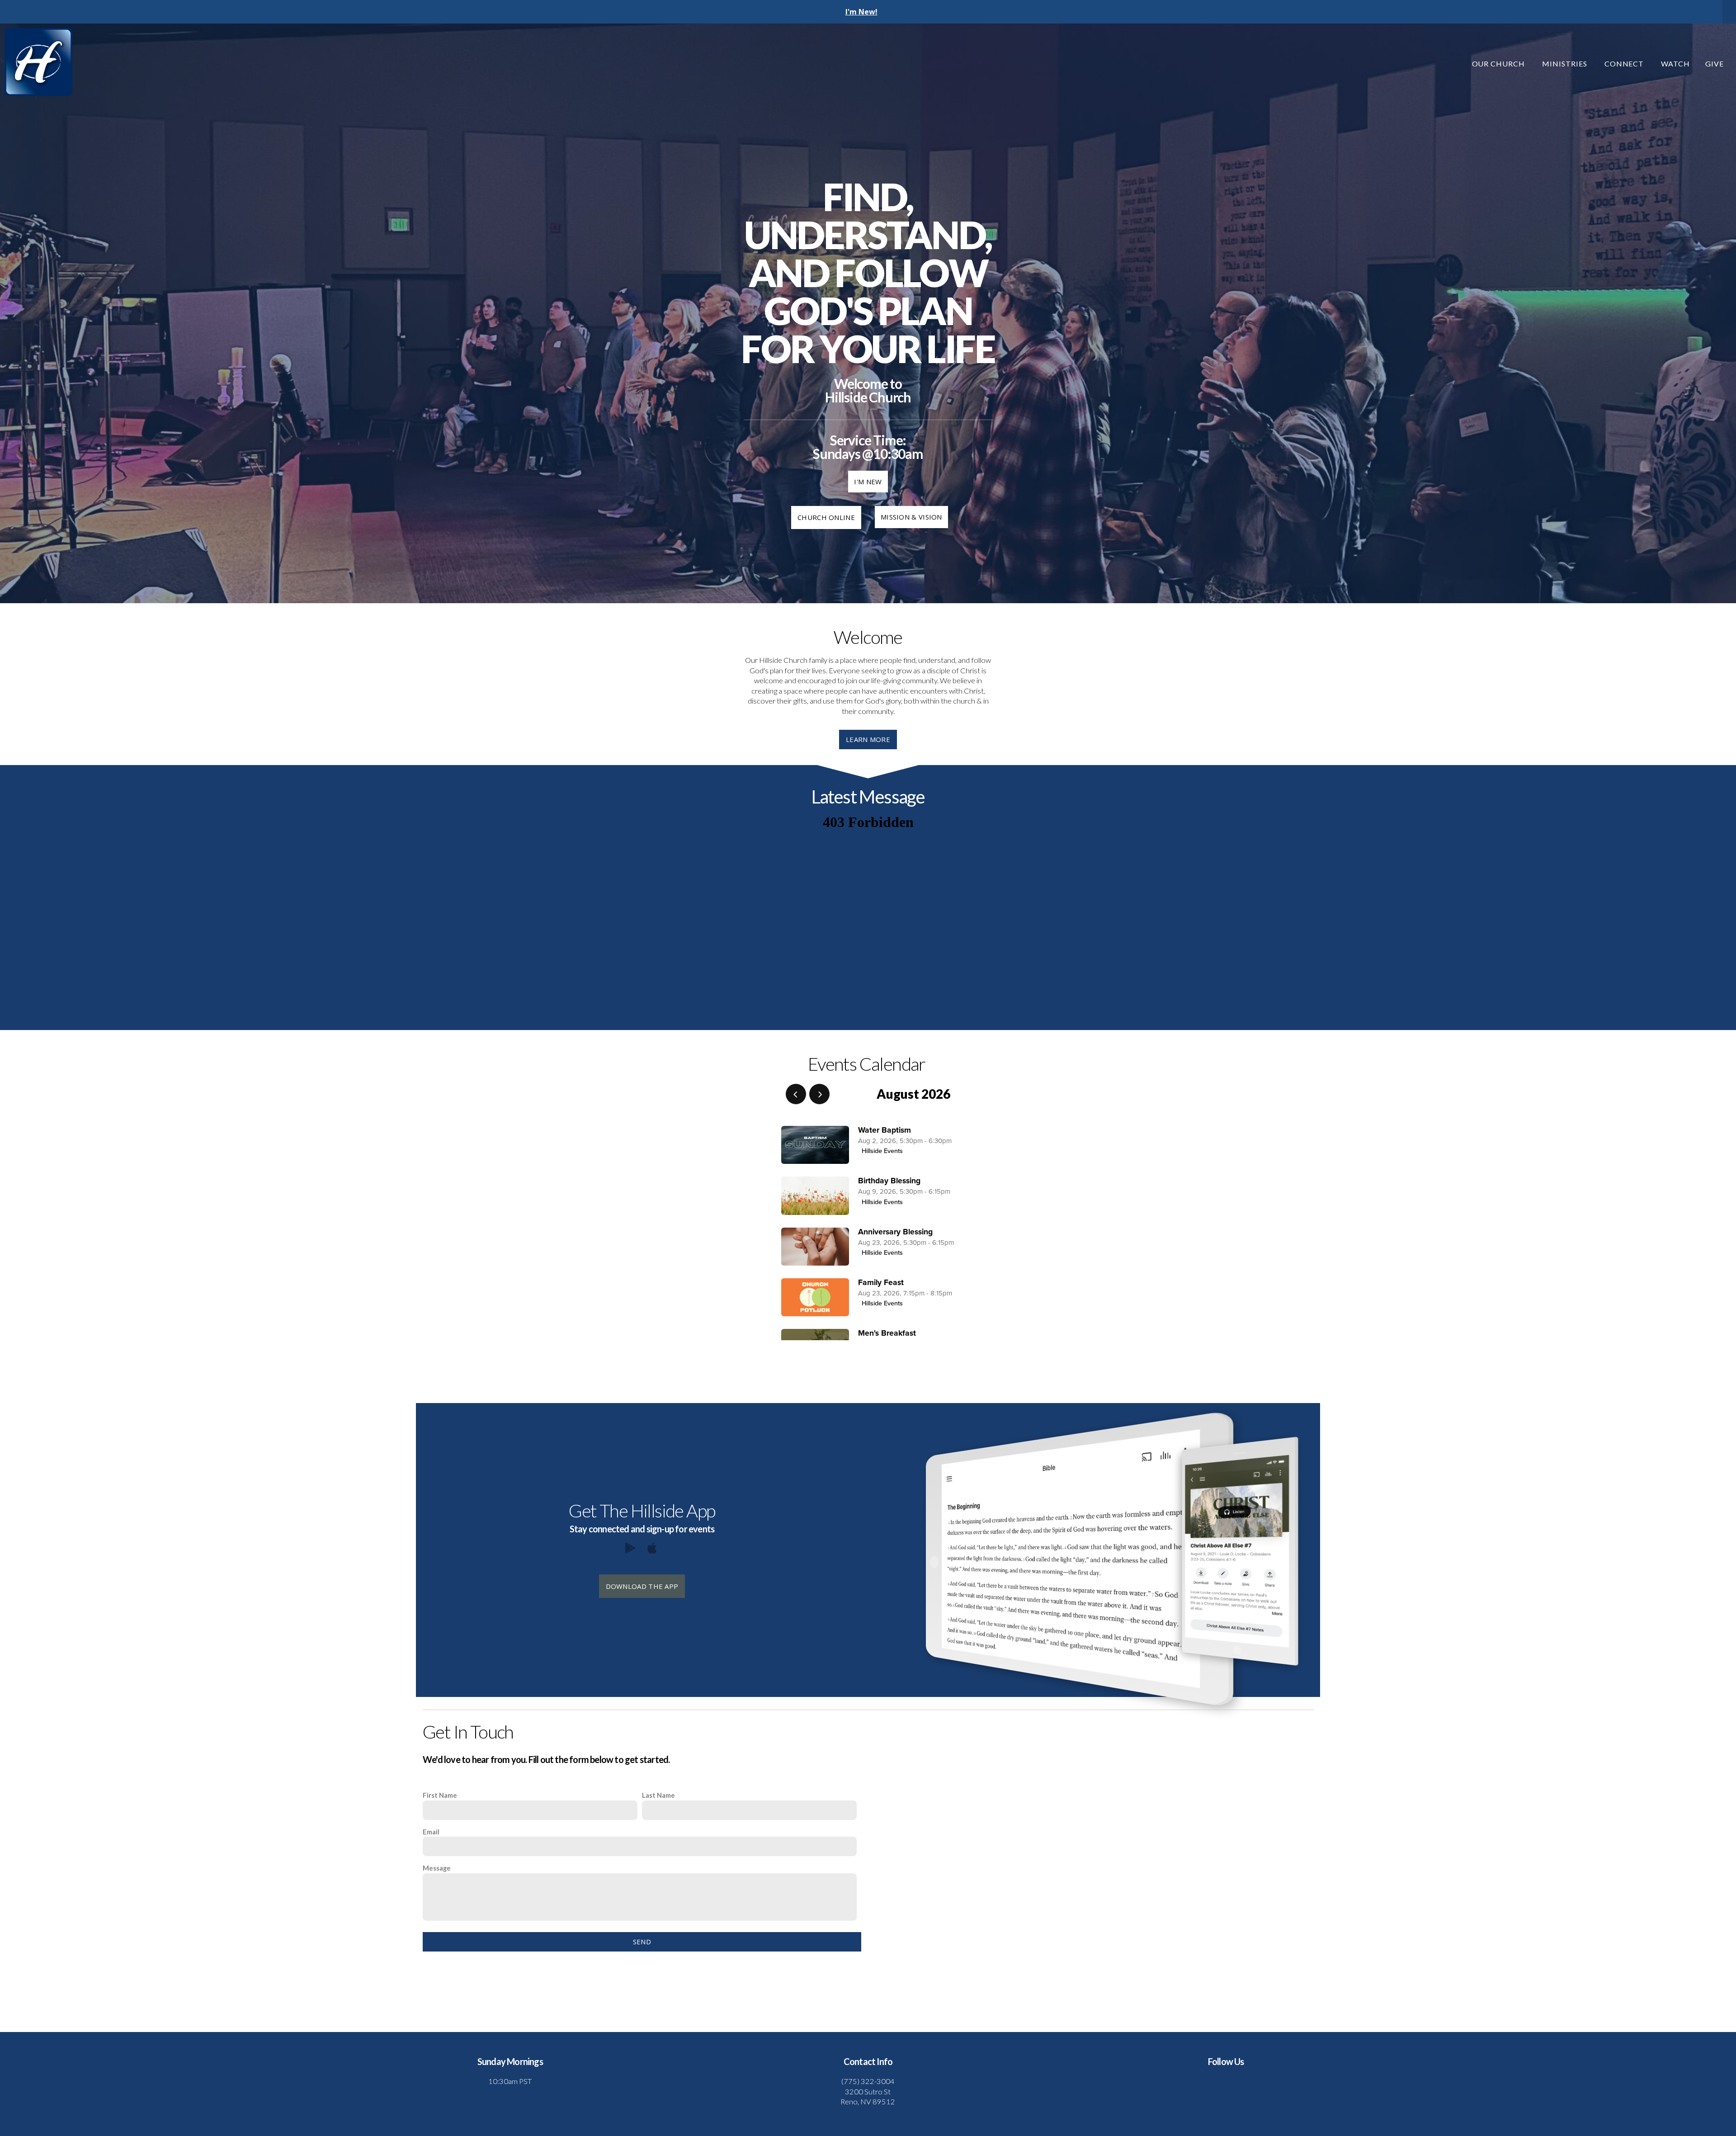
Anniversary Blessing (895, 1232)
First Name (440, 1795)
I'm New (868, 482)
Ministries (1566, 64)
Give (1715, 64)
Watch (1675, 64)
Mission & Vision (911, 517)
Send (642, 1942)
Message (437, 1868)
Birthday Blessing (889, 1181)
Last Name (658, 1795)
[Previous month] (796, 1094)
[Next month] (819, 1094)
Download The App (642, 1586)
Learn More (868, 739)
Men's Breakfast (887, 1333)
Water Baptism (885, 1130)
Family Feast (881, 1283)
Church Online (826, 517)
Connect (1625, 64)
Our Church (1500, 64)
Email (431, 1832)
